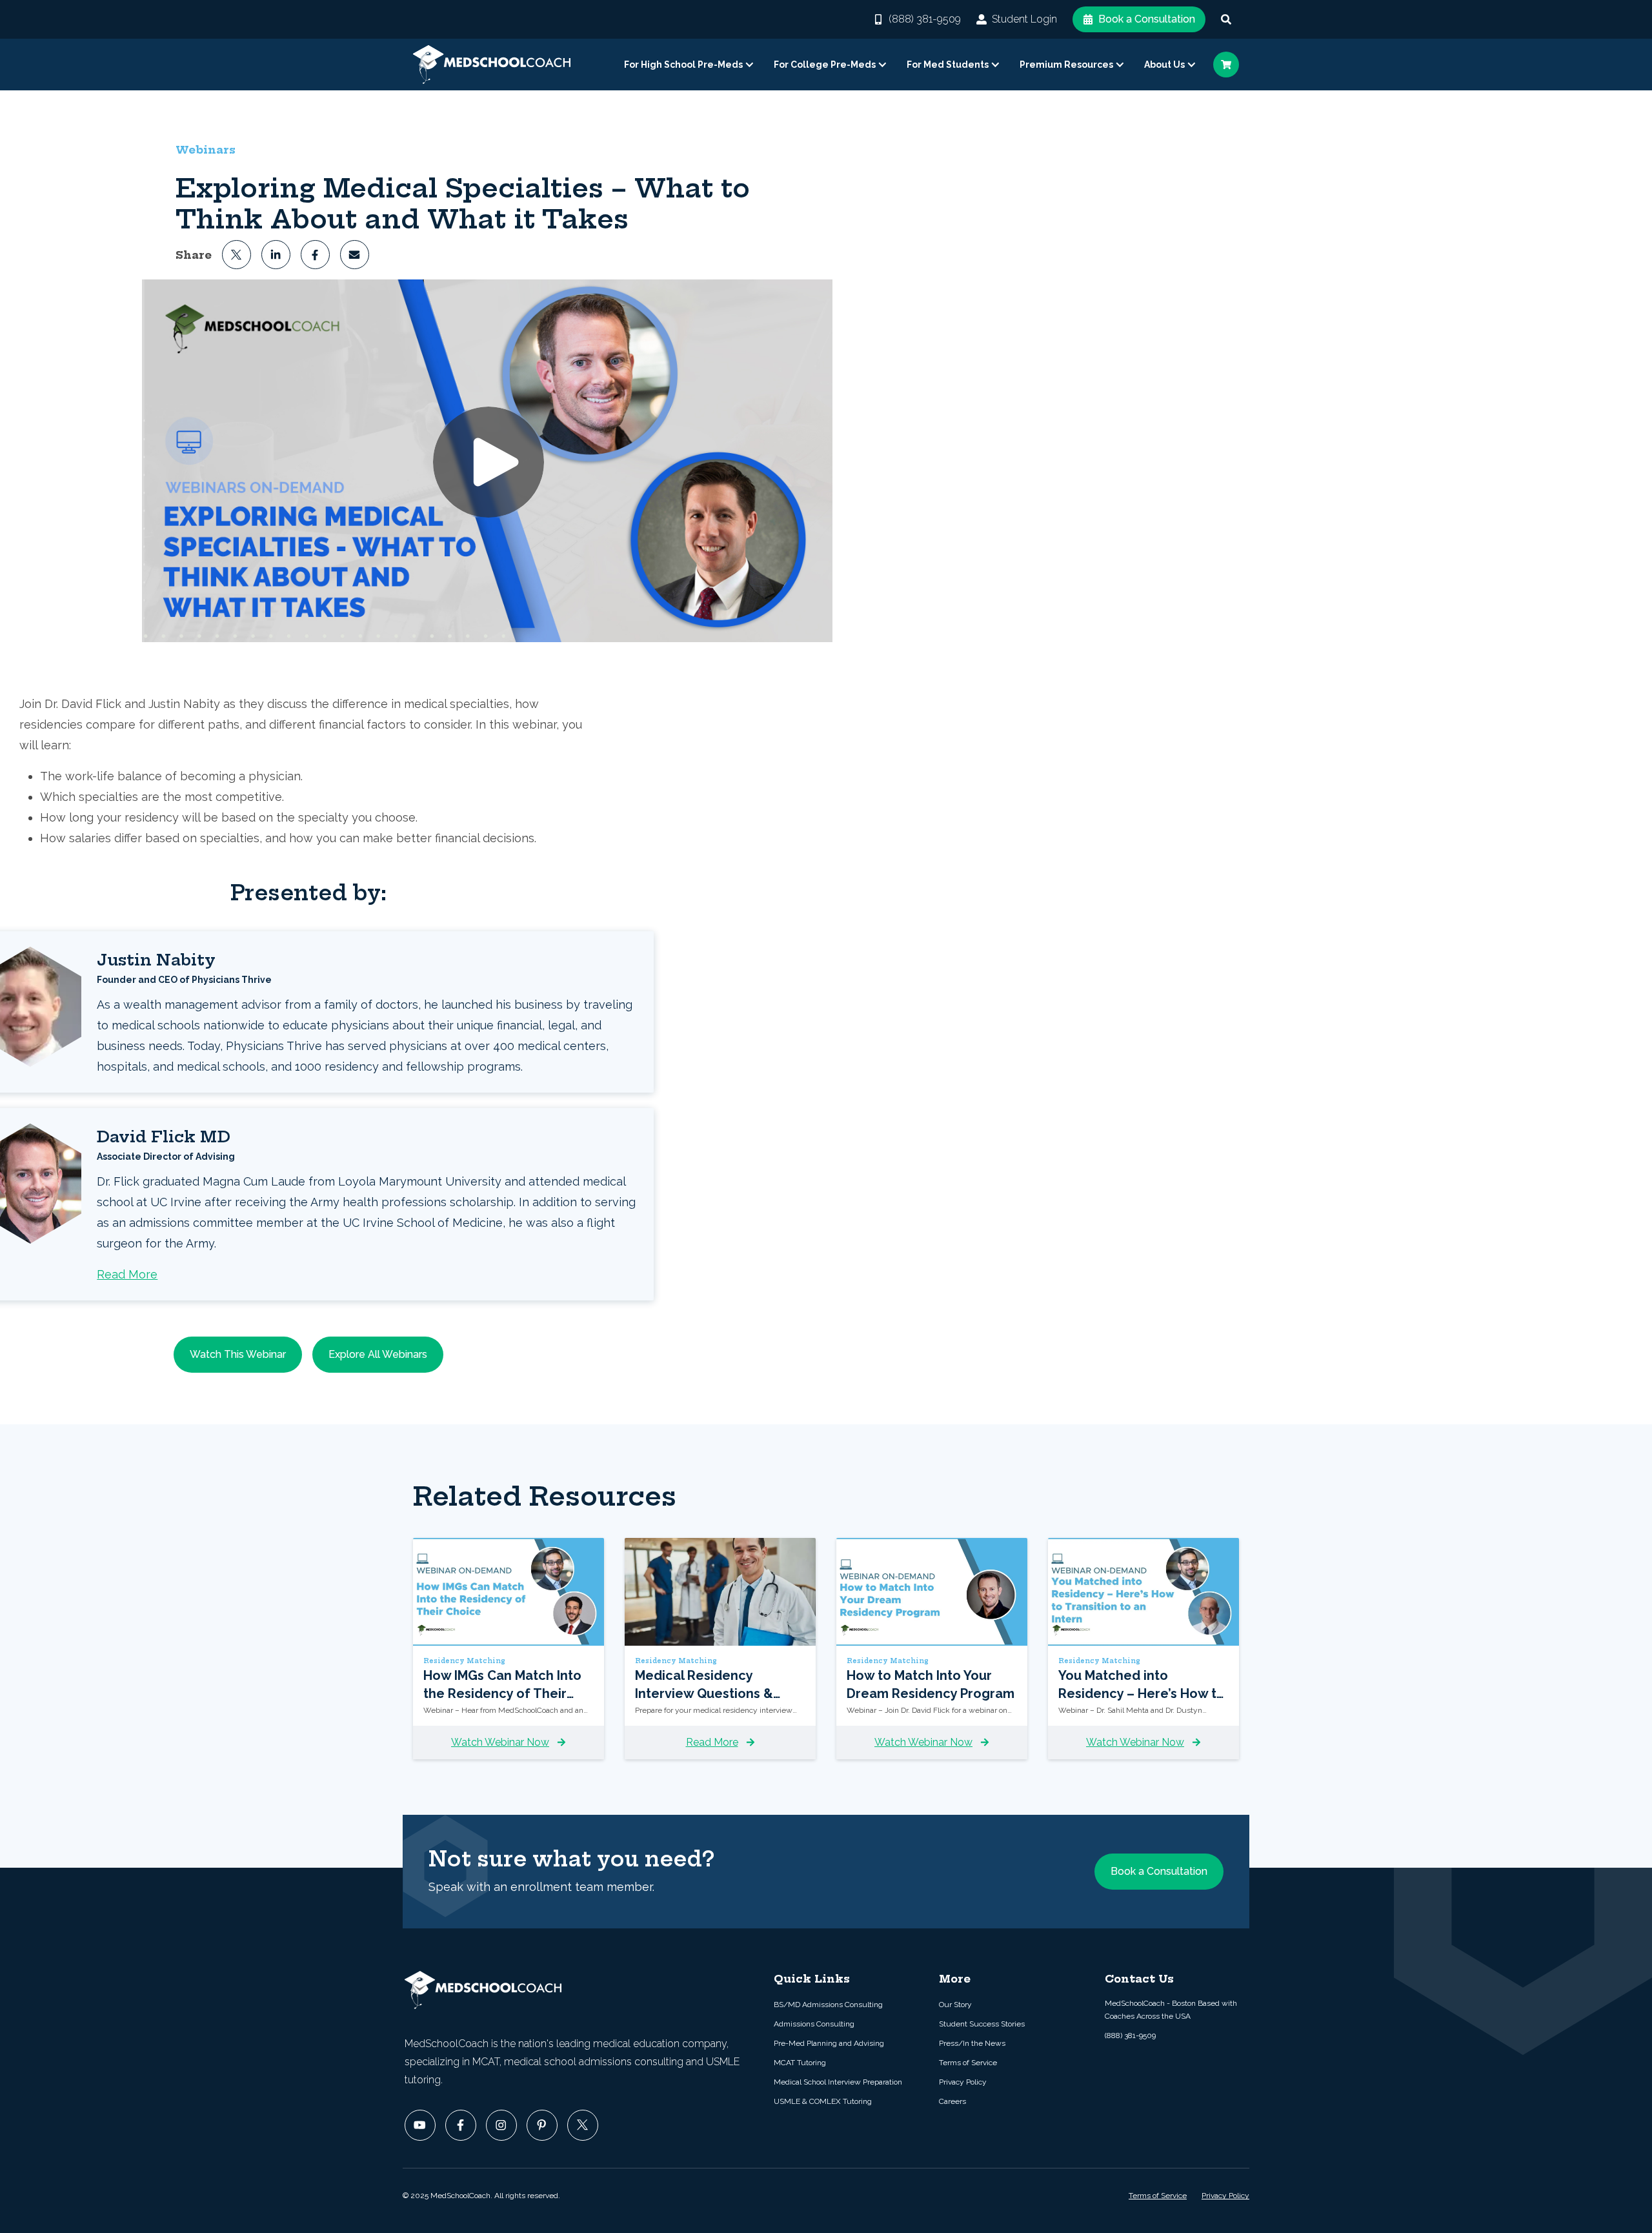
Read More (127, 1274)
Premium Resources (1066, 65)
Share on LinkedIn (276, 255)
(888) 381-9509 (925, 19)
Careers (952, 2101)
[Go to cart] (1226, 65)
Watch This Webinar (238, 1354)
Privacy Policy (963, 2082)
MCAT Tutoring (800, 2063)
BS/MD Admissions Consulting (828, 2005)
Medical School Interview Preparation (838, 2082)
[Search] (1226, 19)
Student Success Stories (982, 2024)
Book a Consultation (1147, 19)
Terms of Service (968, 2063)
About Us (1164, 65)
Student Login (1024, 19)
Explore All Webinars (378, 1354)
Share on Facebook (315, 255)
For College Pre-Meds (825, 65)
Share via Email (355, 255)
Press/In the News (972, 2043)
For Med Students (948, 65)
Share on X (237, 255)
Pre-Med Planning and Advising (829, 2043)
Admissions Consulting (814, 2024)
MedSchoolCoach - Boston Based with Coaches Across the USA (1171, 2010)
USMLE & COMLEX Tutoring (823, 2101)
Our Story (955, 2005)
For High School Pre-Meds (683, 65)
